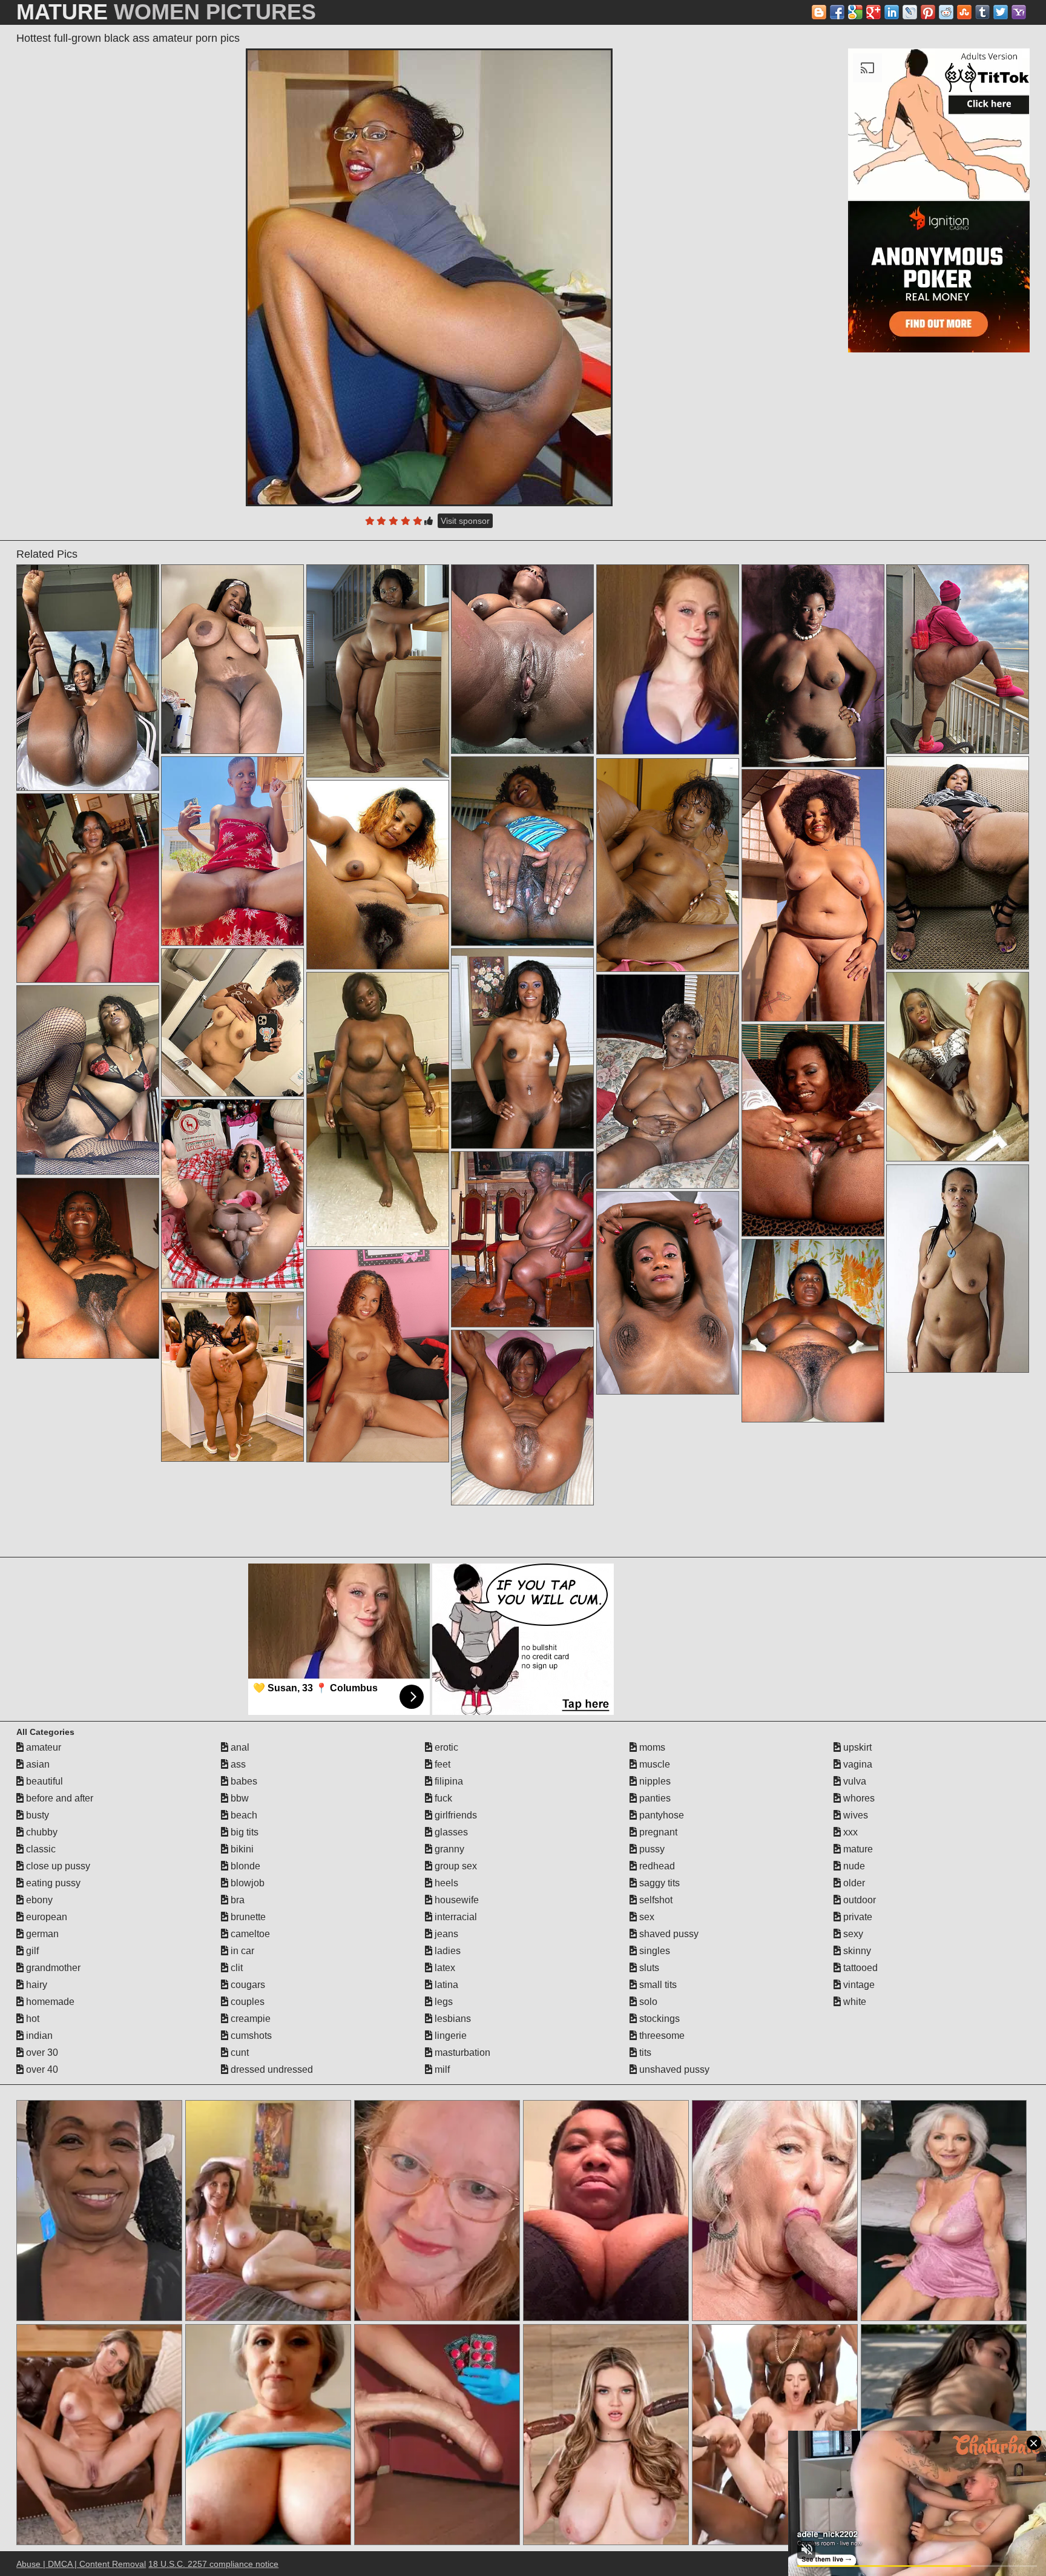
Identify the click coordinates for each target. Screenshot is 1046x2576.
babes (243, 1781)
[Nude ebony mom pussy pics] (813, 666)
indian (38, 2036)
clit (235, 1968)
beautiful (43, 1781)
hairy (35, 1985)
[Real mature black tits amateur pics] (668, 1293)
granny (448, 1849)
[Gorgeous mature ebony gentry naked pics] (378, 671)
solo (647, 2002)
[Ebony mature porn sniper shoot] (232, 1377)
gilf (31, 1951)
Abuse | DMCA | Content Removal (81, 2564)
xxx (849, 1832)
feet (441, 1764)
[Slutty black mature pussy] (522, 1239)
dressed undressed (271, 2069)
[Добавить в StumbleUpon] (964, 12)
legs (442, 2002)
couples (246, 2002)
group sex (455, 1866)
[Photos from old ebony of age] (88, 1080)
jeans (445, 1934)
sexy (852, 1934)
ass (237, 1764)
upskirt (856, 1747)
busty (36, 1815)
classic (40, 1849)
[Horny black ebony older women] (522, 1049)
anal (239, 1747)
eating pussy (52, 1883)
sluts (648, 1968)
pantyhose (660, 1815)
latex (444, 1968)
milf (441, 2069)
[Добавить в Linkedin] (892, 12)
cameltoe (249, 1934)
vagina (857, 1764)
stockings (658, 2019)
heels (445, 1883)
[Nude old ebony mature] (668, 1082)
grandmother (52, 1968)
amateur (42, 1747)
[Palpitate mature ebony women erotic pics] (522, 659)
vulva (854, 1781)
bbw (238, 1798)
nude (853, 1866)
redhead (656, 1866)
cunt (238, 2053)
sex (646, 1917)
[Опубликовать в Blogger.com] (819, 12)
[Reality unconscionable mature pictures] (958, 863)
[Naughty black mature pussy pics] (813, 1130)
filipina (448, 1781)
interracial (455, 1917)
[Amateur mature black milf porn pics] (522, 1418)
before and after (58, 1798)
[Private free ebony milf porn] (88, 888)
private (857, 1917)
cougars (247, 1985)
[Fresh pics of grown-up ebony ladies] (232, 1022)
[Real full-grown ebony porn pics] (232, 851)
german (41, 1934)
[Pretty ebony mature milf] (378, 1356)
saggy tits (658, 1883)
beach (243, 1815)
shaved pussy (668, 1934)
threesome (661, 2036)
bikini (241, 1849)
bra (236, 1900)
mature (857, 1849)
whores (858, 1798)
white (854, 2002)
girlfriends (455, 1815)
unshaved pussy (673, 2069)
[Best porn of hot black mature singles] (378, 1109)
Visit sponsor (465, 521)
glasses (450, 1832)
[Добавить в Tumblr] (982, 12)
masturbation (461, 2053)
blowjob (246, 1883)
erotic (445, 1747)
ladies (446, 1951)
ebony (38, 1900)
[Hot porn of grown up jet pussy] (958, 659)
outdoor (858, 1900)
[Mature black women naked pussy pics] (813, 1331)
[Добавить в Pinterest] (928, 12)
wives (854, 1815)
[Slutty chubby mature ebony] (232, 1194)
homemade (49, 2002)
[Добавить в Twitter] (1001, 12)
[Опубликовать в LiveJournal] (910, 12)
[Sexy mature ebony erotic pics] (813, 895)
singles (653, 1951)
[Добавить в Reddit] (946, 12)
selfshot (655, 1900)
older (853, 1883)
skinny (856, 1951)
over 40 (41, 2069)
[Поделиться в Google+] (873, 12)
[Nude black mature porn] (232, 659)
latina (445, 1985)
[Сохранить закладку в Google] (855, 12)
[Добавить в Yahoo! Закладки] (1019, 12)
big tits (243, 1832)
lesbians (452, 2019)
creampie (249, 2019)
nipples (654, 1781)
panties (654, 1798)
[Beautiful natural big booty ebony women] (522, 851)
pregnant (657, 1832)
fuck (442, 1798)
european (45, 1917)
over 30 (41, 2053)
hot (31, 2019)
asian (37, 1764)
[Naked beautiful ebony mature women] (88, 1268)
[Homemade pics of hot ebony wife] (668, 865)
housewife (456, 1900)
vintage (858, 1985)
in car (241, 1951)
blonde (244, 1866)
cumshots (250, 2036)
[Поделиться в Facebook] (837, 12)
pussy (651, 1849)
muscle (653, 1764)
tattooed (859, 1968)
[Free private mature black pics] (958, 1067)
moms (651, 1747)
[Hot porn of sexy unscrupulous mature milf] (378, 875)
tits (644, 2053)
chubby (41, 1832)
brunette (247, 1917)
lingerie (449, 2036)
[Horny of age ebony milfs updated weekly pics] (88, 678)
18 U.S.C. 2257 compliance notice (213, 2564)
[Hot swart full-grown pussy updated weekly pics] (958, 1269)
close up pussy (57, 1866)
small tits (657, 1985)
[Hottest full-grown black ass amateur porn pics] (429, 277)
